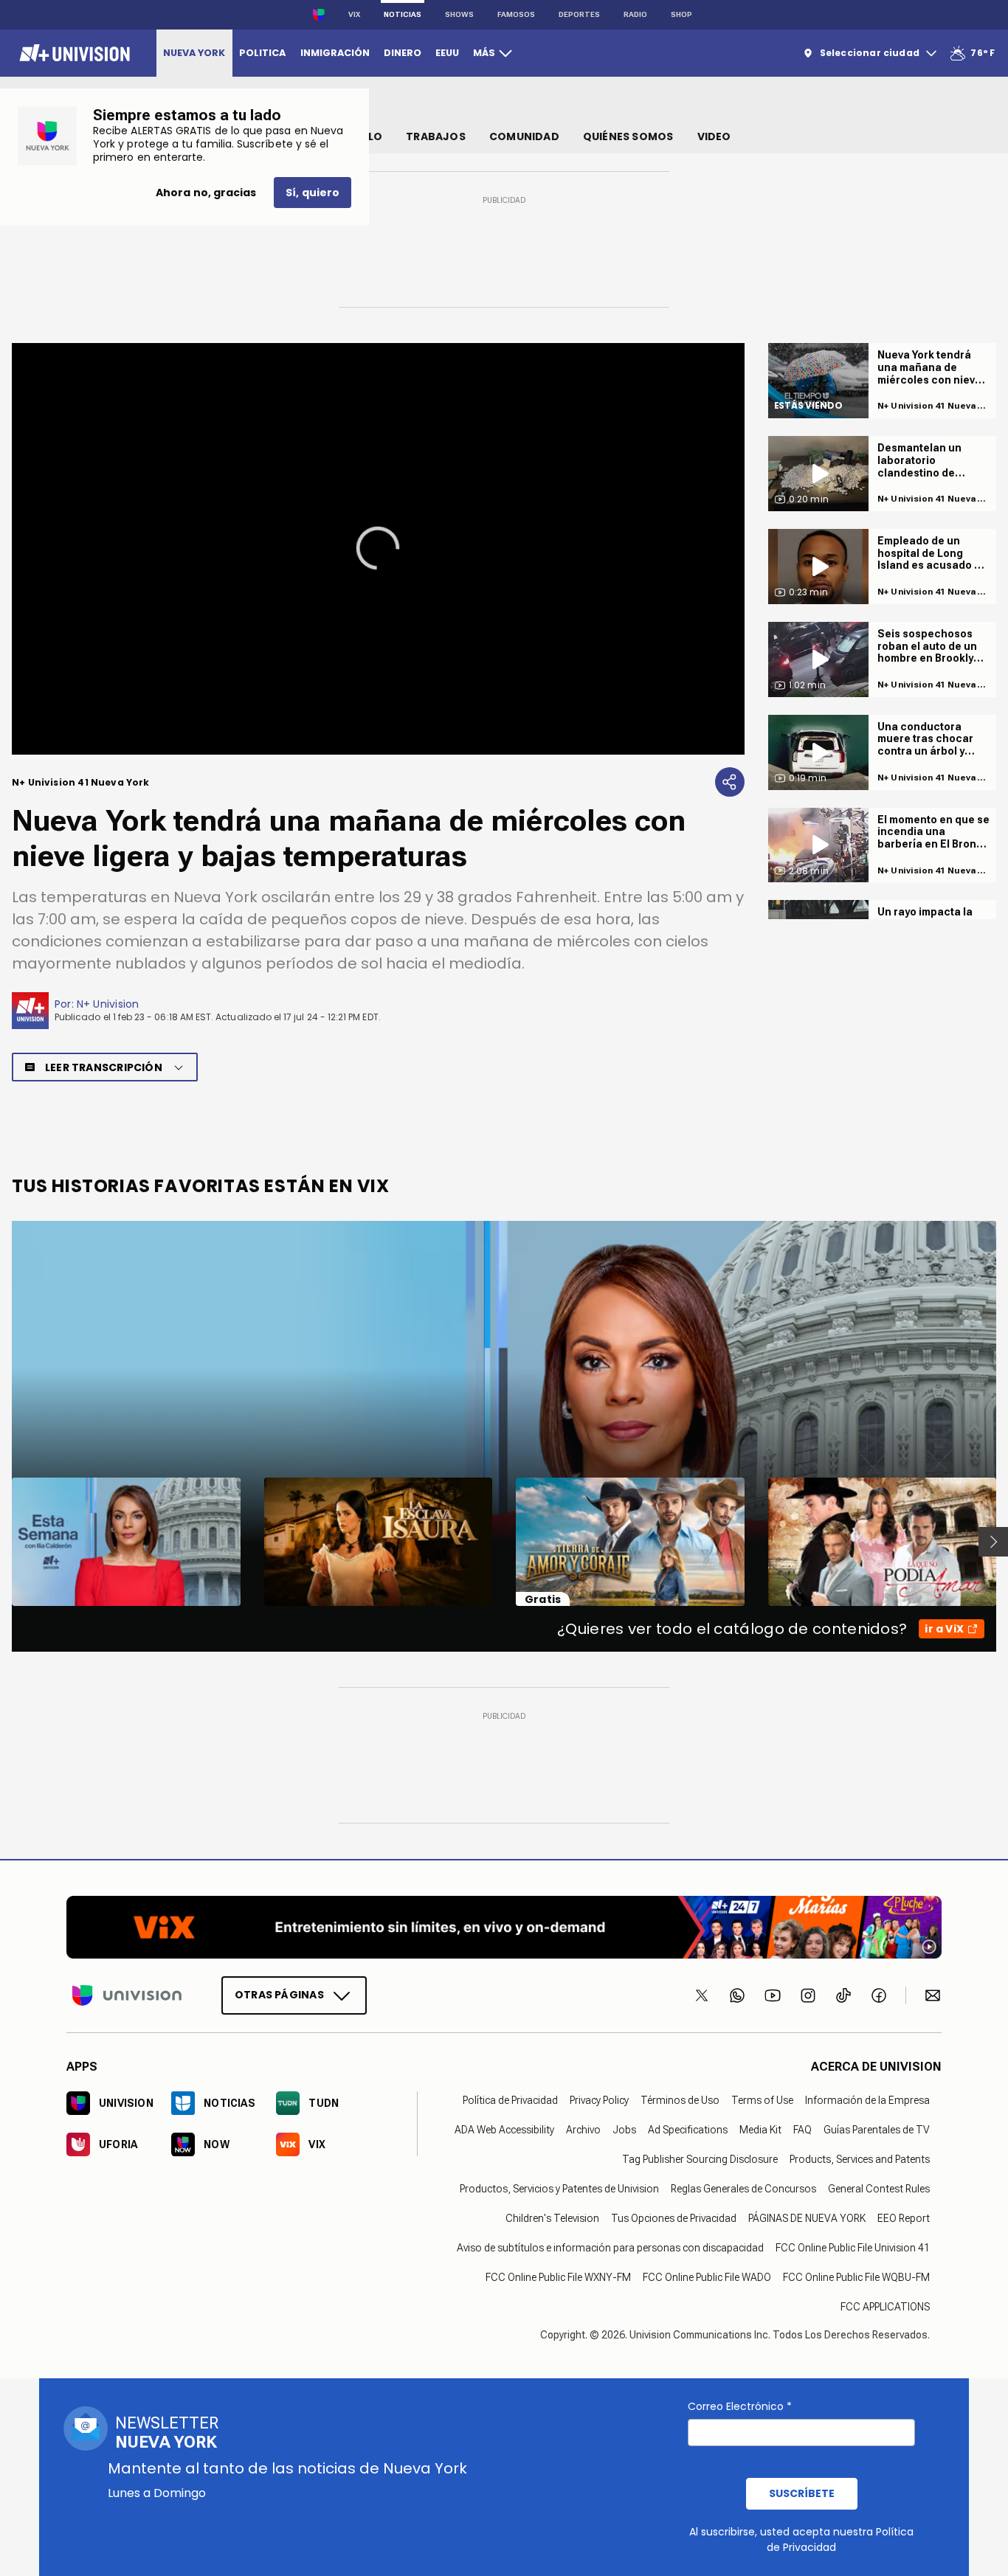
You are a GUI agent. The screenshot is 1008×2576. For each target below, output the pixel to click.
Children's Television (552, 2218)
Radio (635, 14)
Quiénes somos (628, 136)
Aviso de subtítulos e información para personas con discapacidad (610, 2248)
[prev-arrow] (3, 1542)
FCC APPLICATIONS (885, 2307)
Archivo (583, 2130)
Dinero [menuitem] (403, 53)
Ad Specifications (688, 2130)
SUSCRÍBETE (802, 2493)
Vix (354, 14)
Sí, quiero (313, 193)
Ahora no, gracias (206, 193)
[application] (378, 549)
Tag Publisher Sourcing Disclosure (700, 2159)
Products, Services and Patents (860, 2159)
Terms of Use (762, 2100)
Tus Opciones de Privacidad (674, 2218)
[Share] (730, 782)
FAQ (802, 2130)
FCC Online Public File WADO (707, 2277)
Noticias (403, 14)
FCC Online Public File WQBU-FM (856, 2277)
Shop (681, 14)
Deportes (579, 14)
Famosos (516, 14)
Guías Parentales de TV (877, 2130)
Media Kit (760, 2130)
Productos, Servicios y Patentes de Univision (559, 2189)
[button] (378, 548)
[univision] (73, 53)
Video (714, 136)
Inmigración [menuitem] (335, 53)
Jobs (624, 2130)
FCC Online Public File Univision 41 (853, 2248)
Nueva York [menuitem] (194, 53)
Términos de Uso (680, 2100)
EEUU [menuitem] (447, 53)
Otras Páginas (279, 1995)
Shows (459, 14)
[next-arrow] (993, 1542)
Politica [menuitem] (262, 53)
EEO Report (904, 2218)
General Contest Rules (879, 2189)
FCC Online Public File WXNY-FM (558, 2277)
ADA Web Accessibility (504, 2130)
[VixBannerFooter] (504, 1927)
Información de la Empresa (867, 2100)
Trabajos (436, 136)
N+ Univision (108, 1004)
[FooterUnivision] (127, 1995)
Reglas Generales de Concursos (743, 2189)
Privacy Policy (599, 2100)
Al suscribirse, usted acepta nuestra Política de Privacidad (801, 2539)
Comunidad (524, 136)
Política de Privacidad (510, 2100)
